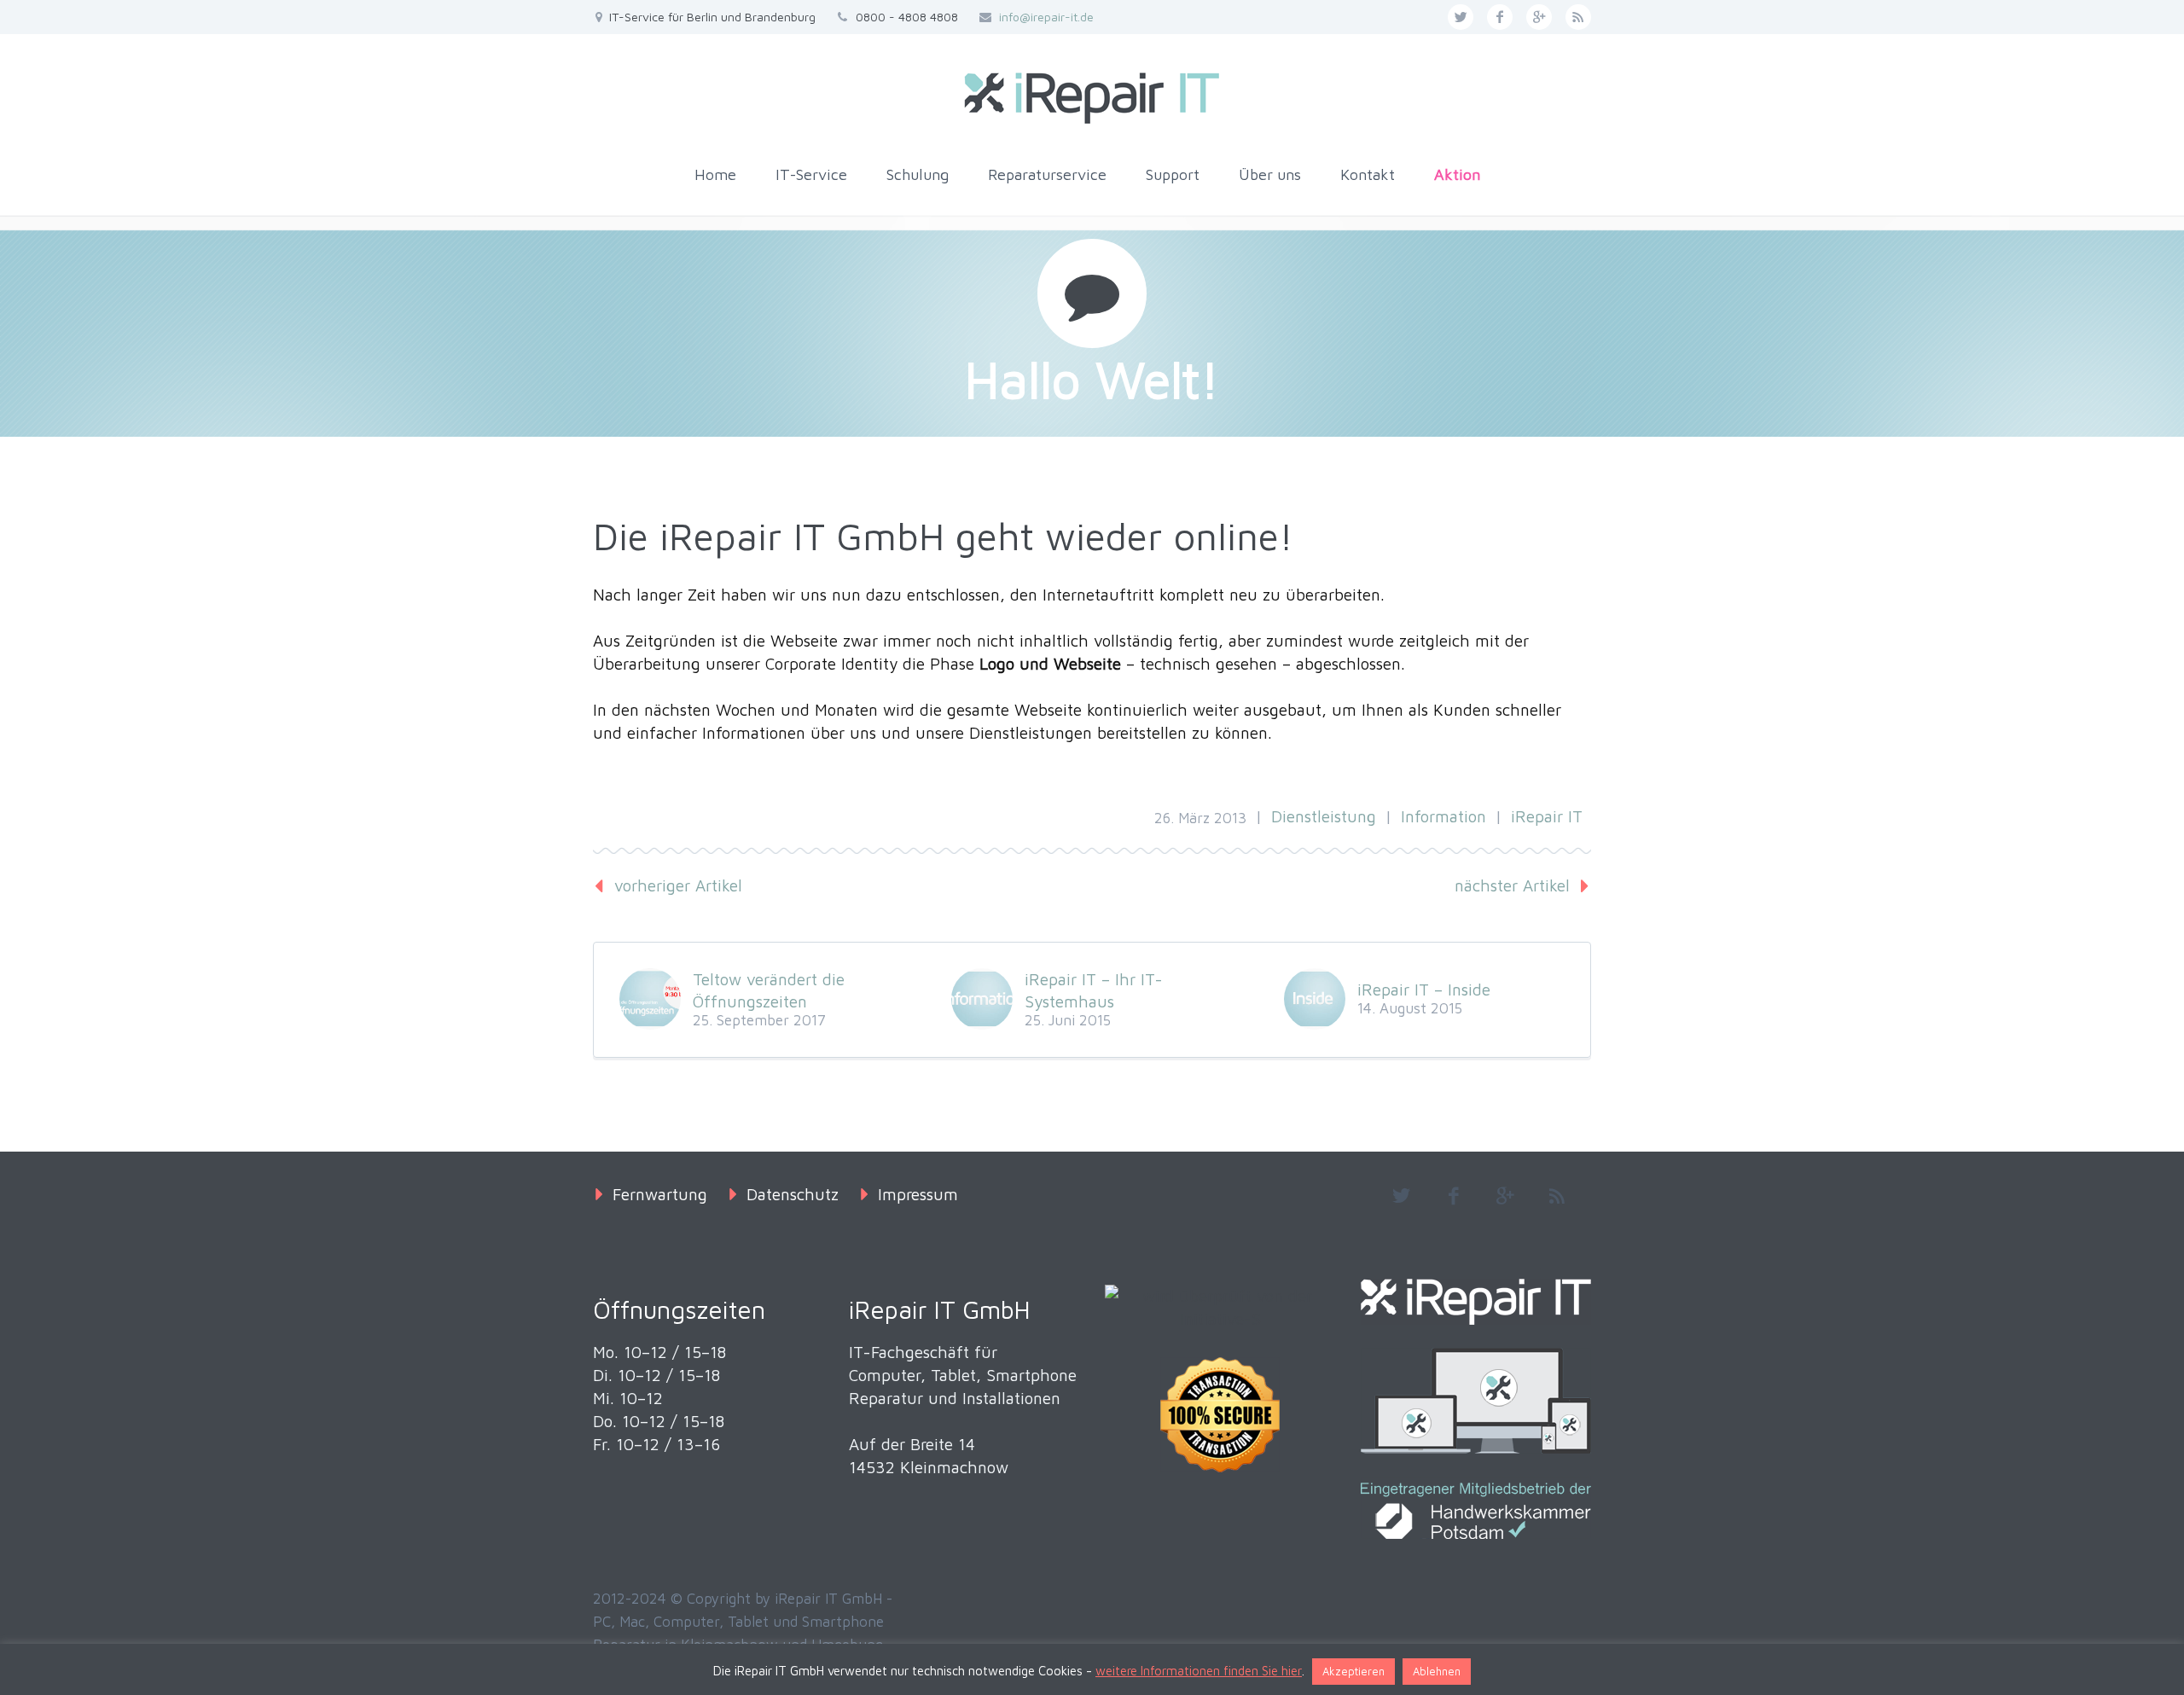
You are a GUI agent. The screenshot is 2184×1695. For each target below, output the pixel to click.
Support (1173, 174)
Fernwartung (660, 1194)
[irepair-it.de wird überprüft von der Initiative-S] (1220, 1308)
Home (715, 174)
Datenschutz (793, 1194)
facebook (1500, 17)
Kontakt (1368, 174)
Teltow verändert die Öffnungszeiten (769, 990)
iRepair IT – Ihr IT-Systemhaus (1094, 990)
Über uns (1270, 174)
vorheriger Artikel (678, 885)
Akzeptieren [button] (1353, 1671)
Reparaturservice (1047, 174)
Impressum (918, 1194)
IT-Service (811, 174)
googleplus (1539, 17)
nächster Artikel (1512, 885)
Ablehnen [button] (1437, 1671)
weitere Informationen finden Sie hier (1199, 1671)
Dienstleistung (1324, 816)
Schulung (918, 174)
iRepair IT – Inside (1424, 990)
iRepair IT (1547, 816)
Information (1443, 816)
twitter (1461, 17)
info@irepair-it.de (1046, 17)
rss (1578, 17)
